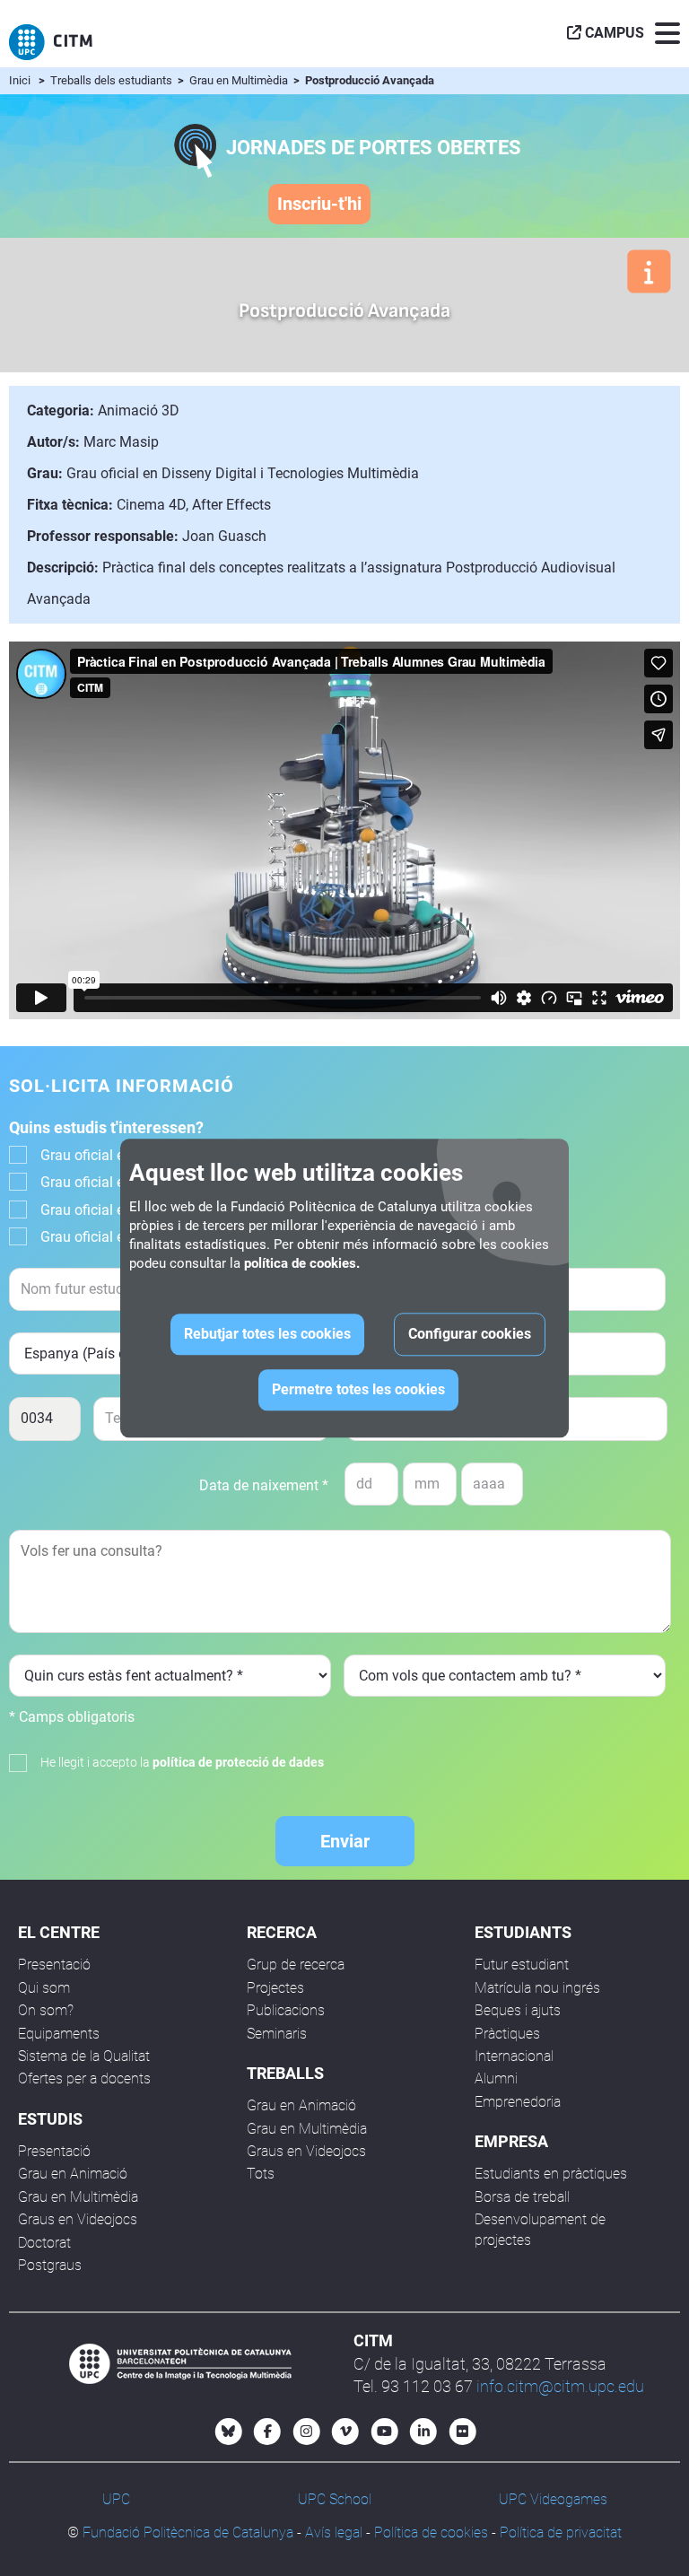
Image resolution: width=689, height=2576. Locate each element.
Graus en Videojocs (78, 2219)
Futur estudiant (522, 1965)
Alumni (496, 2078)
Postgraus (50, 2265)
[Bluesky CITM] (229, 2432)
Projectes (275, 1988)
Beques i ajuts (518, 2010)
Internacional (514, 2056)
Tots (261, 2174)
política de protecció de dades (238, 1762)
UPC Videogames (553, 2499)
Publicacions (286, 2010)
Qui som (44, 1988)
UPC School (335, 2499)
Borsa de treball (522, 2197)
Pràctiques (507, 2034)
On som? (46, 2010)
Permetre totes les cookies (358, 1389)
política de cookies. (302, 1263)
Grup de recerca (296, 1965)
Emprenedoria (518, 2102)
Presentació (54, 1965)
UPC (116, 2499)
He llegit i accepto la (182, 1762)
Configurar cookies (470, 1334)
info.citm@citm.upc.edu (560, 2386)
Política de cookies (431, 2532)
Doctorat (44, 2243)
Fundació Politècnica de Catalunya (188, 2532)
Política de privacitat (561, 2532)
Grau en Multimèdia (240, 80)
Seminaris (277, 2034)
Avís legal (334, 2532)
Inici (20, 80)
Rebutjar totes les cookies (267, 1334)
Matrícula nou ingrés (537, 1988)
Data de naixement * (264, 1485)
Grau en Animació (73, 2174)
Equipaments (59, 2034)
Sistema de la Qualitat (84, 2056)
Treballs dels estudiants (113, 80)
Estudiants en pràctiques (551, 2174)
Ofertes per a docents (84, 2078)
